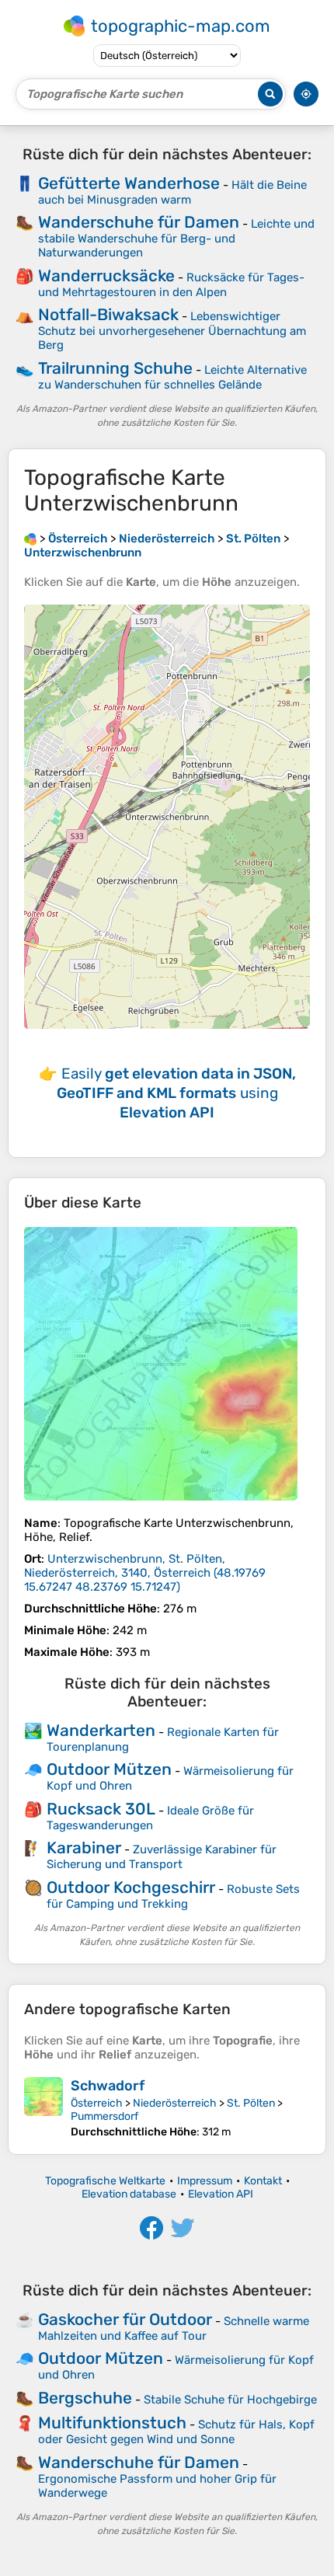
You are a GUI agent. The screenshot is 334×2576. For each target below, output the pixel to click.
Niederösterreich (175, 2103)
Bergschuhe (85, 2398)
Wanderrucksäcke (106, 275)
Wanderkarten (101, 1730)
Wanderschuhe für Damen (139, 222)
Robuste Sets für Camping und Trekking (173, 1896)
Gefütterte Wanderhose (129, 183)
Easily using (176, 1093)
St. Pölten (251, 2103)
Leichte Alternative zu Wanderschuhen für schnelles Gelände (172, 377)
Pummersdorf (104, 2116)
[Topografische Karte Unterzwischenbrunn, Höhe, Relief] (161, 1364)
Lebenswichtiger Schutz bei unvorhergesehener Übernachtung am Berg (172, 331)
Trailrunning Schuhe (115, 368)
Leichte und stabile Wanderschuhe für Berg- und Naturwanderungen (176, 238)
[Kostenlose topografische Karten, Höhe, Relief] (30, 539)
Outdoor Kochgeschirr (131, 1887)
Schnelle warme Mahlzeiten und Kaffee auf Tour (174, 2329)
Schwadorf (108, 2086)
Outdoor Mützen (109, 1769)
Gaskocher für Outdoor (125, 2319)
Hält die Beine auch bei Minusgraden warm (172, 192)
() (145, 1573)
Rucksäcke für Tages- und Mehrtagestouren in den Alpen (171, 285)
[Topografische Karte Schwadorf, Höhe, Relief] (43, 2108)
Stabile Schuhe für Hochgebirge (230, 2400)
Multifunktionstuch (112, 2423)
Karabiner (84, 1847)
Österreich (97, 2103)
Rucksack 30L (101, 1809)
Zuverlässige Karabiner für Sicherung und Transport (162, 1857)
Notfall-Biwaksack (108, 314)
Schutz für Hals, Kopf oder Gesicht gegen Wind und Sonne (176, 2432)
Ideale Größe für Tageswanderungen (150, 1818)
